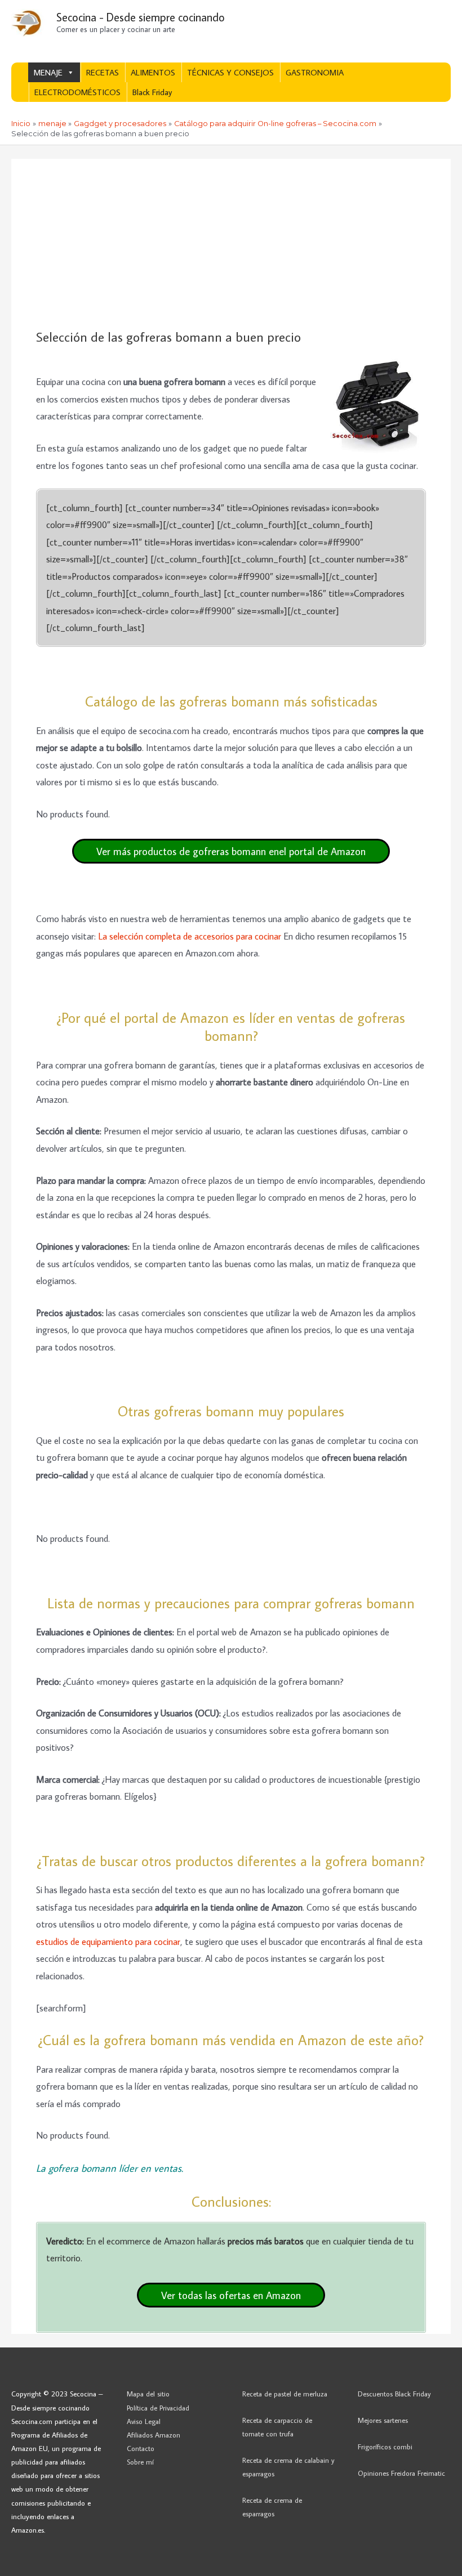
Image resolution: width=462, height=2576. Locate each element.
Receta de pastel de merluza (285, 2394)
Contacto (141, 2448)
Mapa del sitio (148, 2394)
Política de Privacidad (158, 2408)
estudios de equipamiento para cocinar (108, 1941)
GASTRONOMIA (315, 72)
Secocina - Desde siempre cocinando (141, 17)
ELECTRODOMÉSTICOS (77, 92)
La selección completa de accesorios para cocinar (190, 936)
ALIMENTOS (153, 72)
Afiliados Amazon (154, 2435)
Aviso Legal (144, 2421)
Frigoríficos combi (385, 2447)
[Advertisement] (231, 244)
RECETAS (103, 72)
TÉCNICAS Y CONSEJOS (230, 72)
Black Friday (152, 92)
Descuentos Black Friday (394, 2394)
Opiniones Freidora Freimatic (401, 2473)
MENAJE (48, 72)
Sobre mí (140, 2462)
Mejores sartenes (383, 2420)
